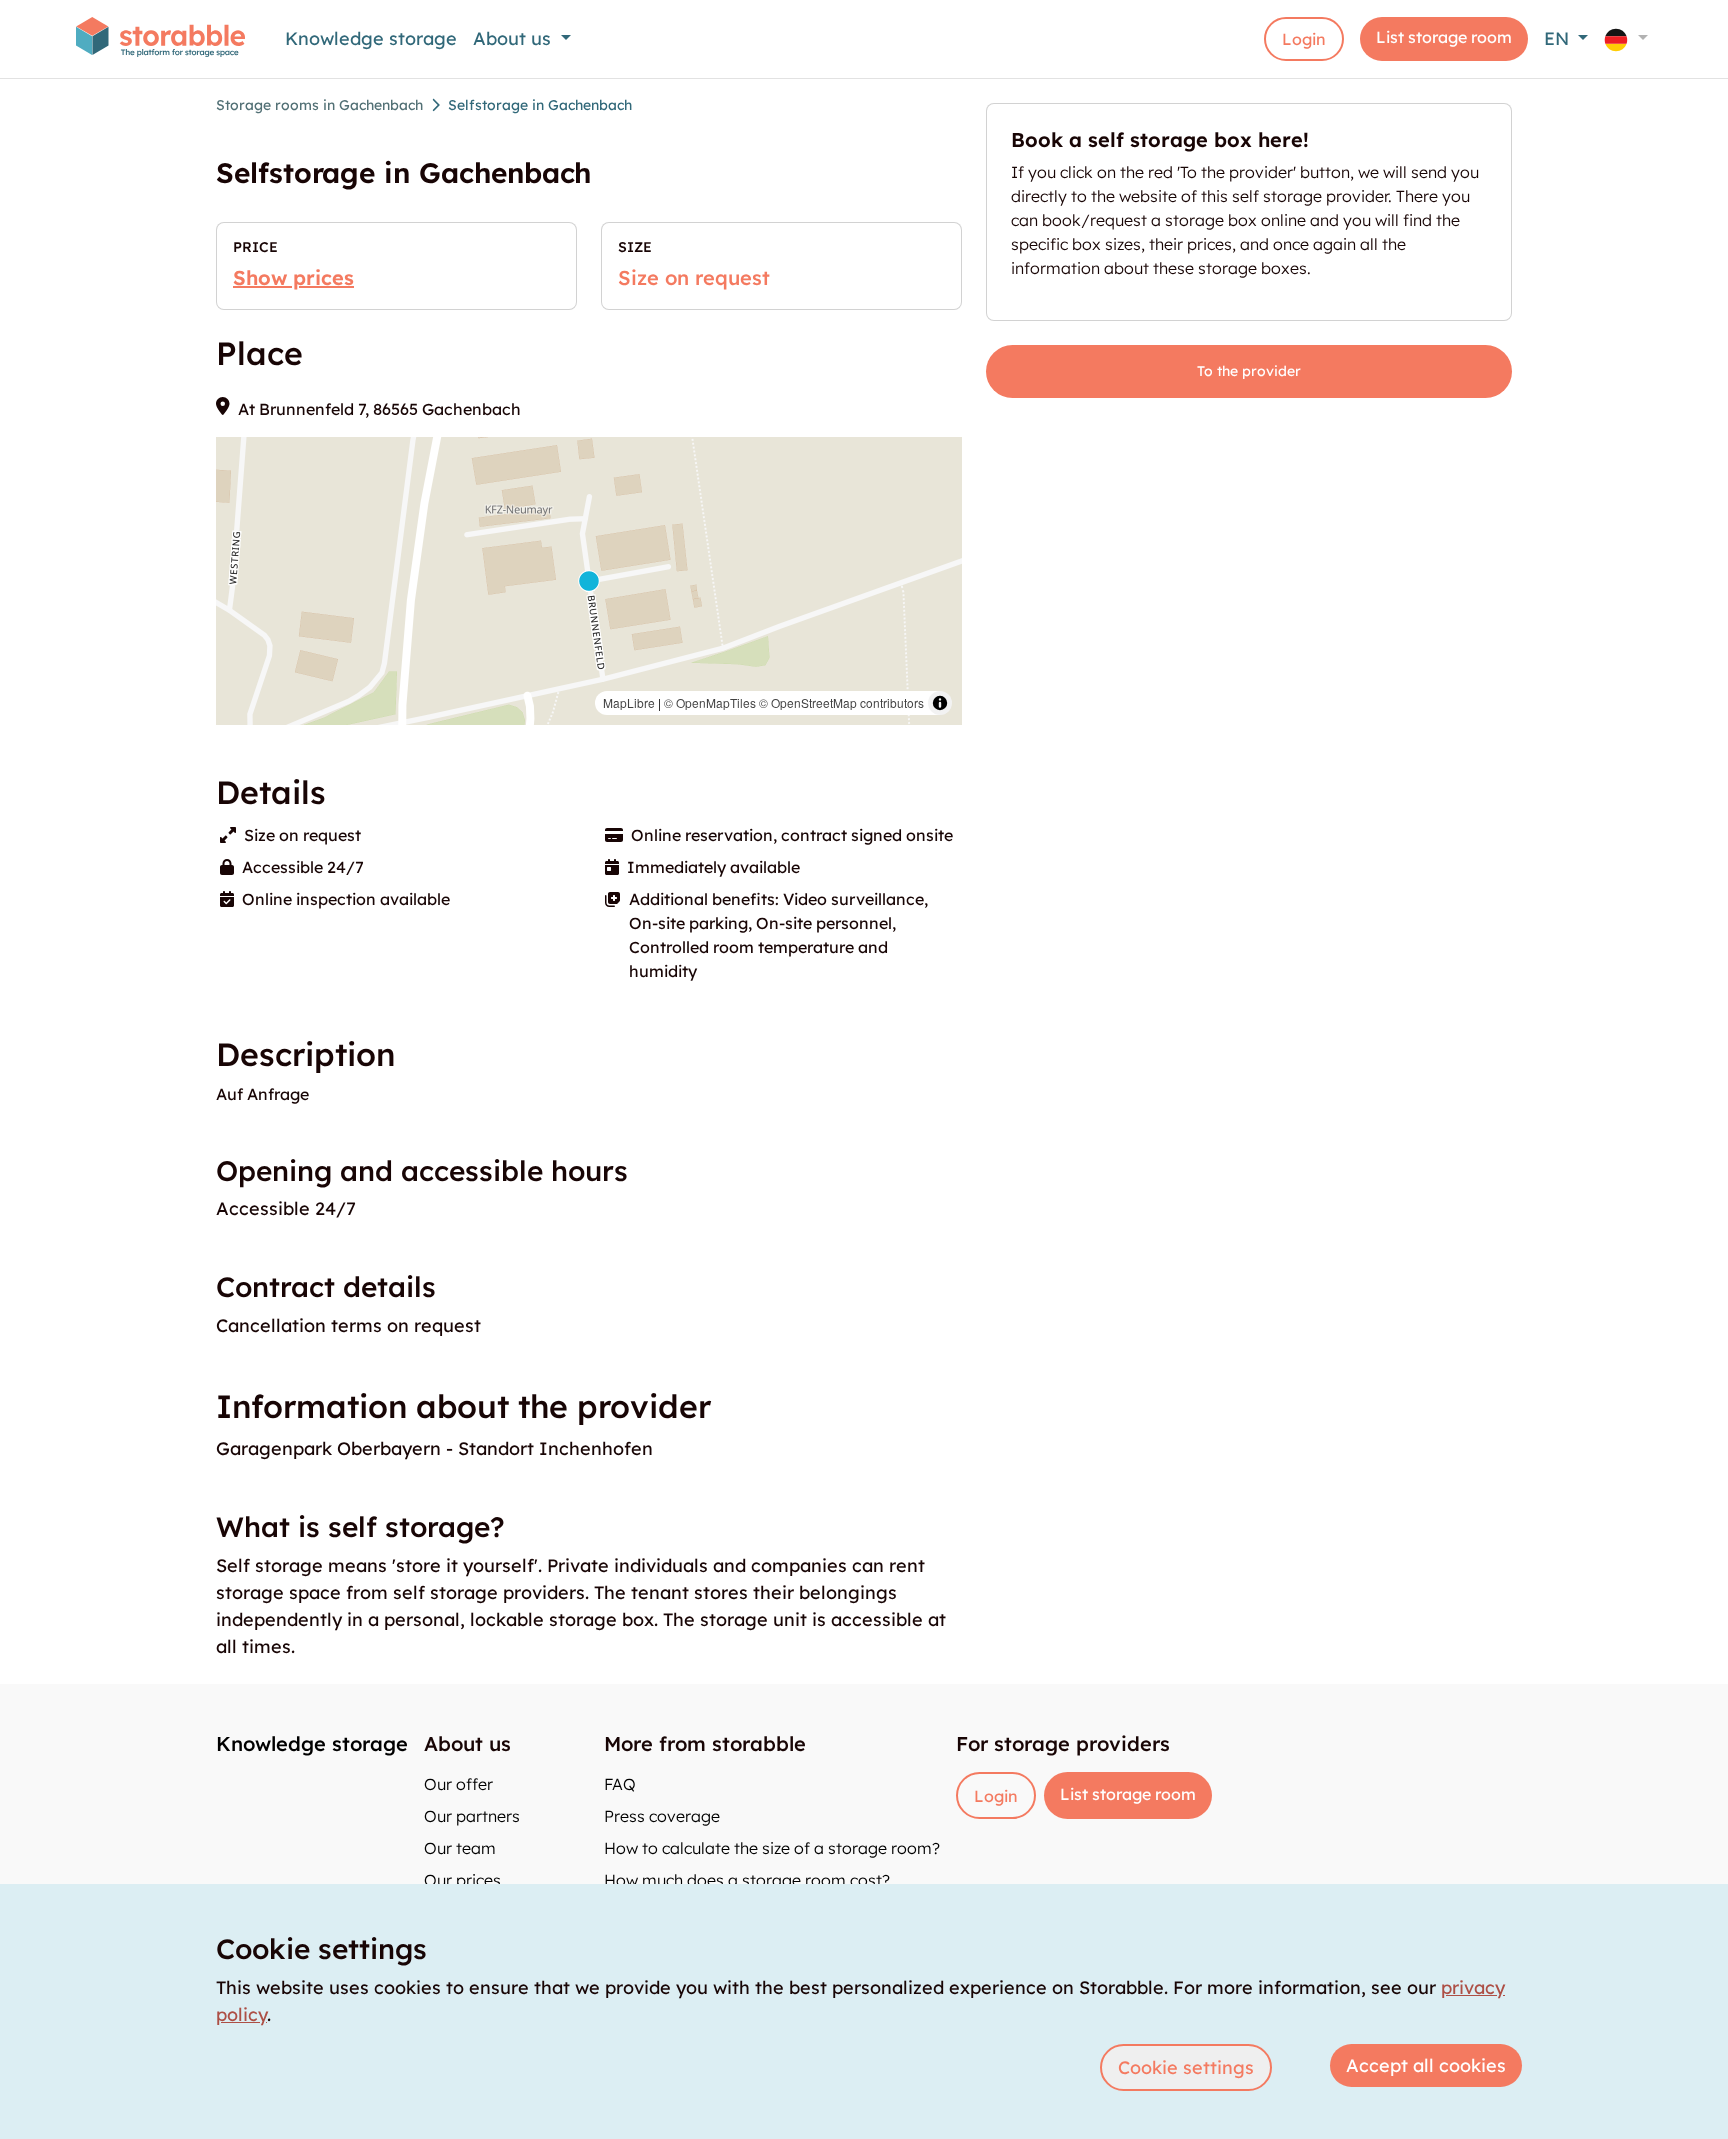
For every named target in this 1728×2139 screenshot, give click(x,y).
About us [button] (514, 38)
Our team (460, 1848)
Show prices (293, 277)
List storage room (1444, 37)
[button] (1626, 38)
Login (1304, 39)
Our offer (458, 1784)
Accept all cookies (1426, 2065)
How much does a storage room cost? (747, 1880)
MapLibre (629, 702)
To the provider (1249, 371)
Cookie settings (1186, 2067)
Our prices (462, 1880)
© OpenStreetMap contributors (841, 702)
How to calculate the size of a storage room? (772, 1848)
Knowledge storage (371, 38)
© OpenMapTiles (710, 702)
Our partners (472, 1816)
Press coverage (662, 1816)
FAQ (620, 1784)
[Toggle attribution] (940, 703)
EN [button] (1559, 38)
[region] (589, 581)
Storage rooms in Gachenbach (319, 105)
